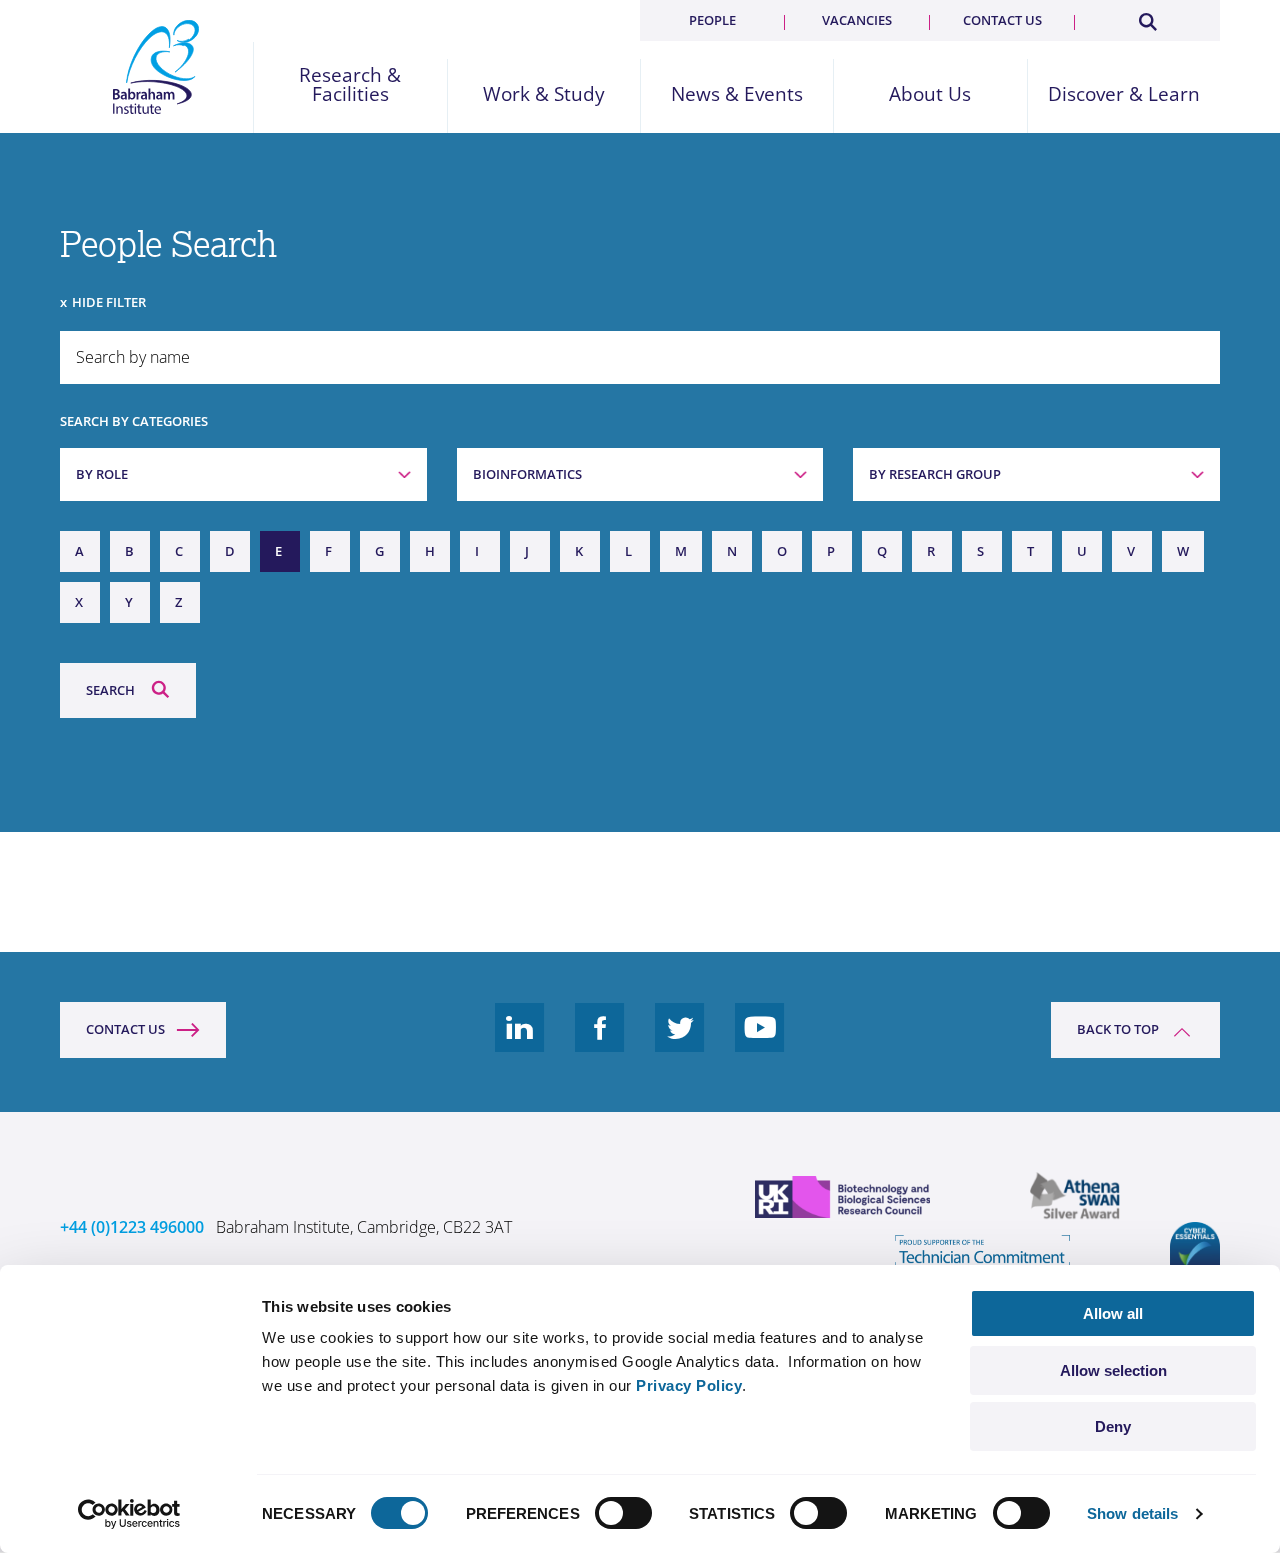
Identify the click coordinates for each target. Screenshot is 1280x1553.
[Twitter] (680, 1043)
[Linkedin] (520, 1043)
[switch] (623, 1513)
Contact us (1002, 20)
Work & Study (544, 94)
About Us (930, 94)
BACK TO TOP (1118, 1029)
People (712, 20)
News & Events (737, 94)
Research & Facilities (350, 85)
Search (110, 690)
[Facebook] (600, 1043)
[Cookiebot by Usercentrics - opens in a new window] (129, 1514)
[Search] (1147, 18)
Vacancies (857, 20)
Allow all (1113, 1313)
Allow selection (1113, 1370)
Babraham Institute (156, 67)
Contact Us (125, 1029)
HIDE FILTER (109, 302)
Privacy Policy (689, 1385)
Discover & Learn (1124, 94)
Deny (1113, 1426)
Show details (1132, 1513)
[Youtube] (760, 1043)
